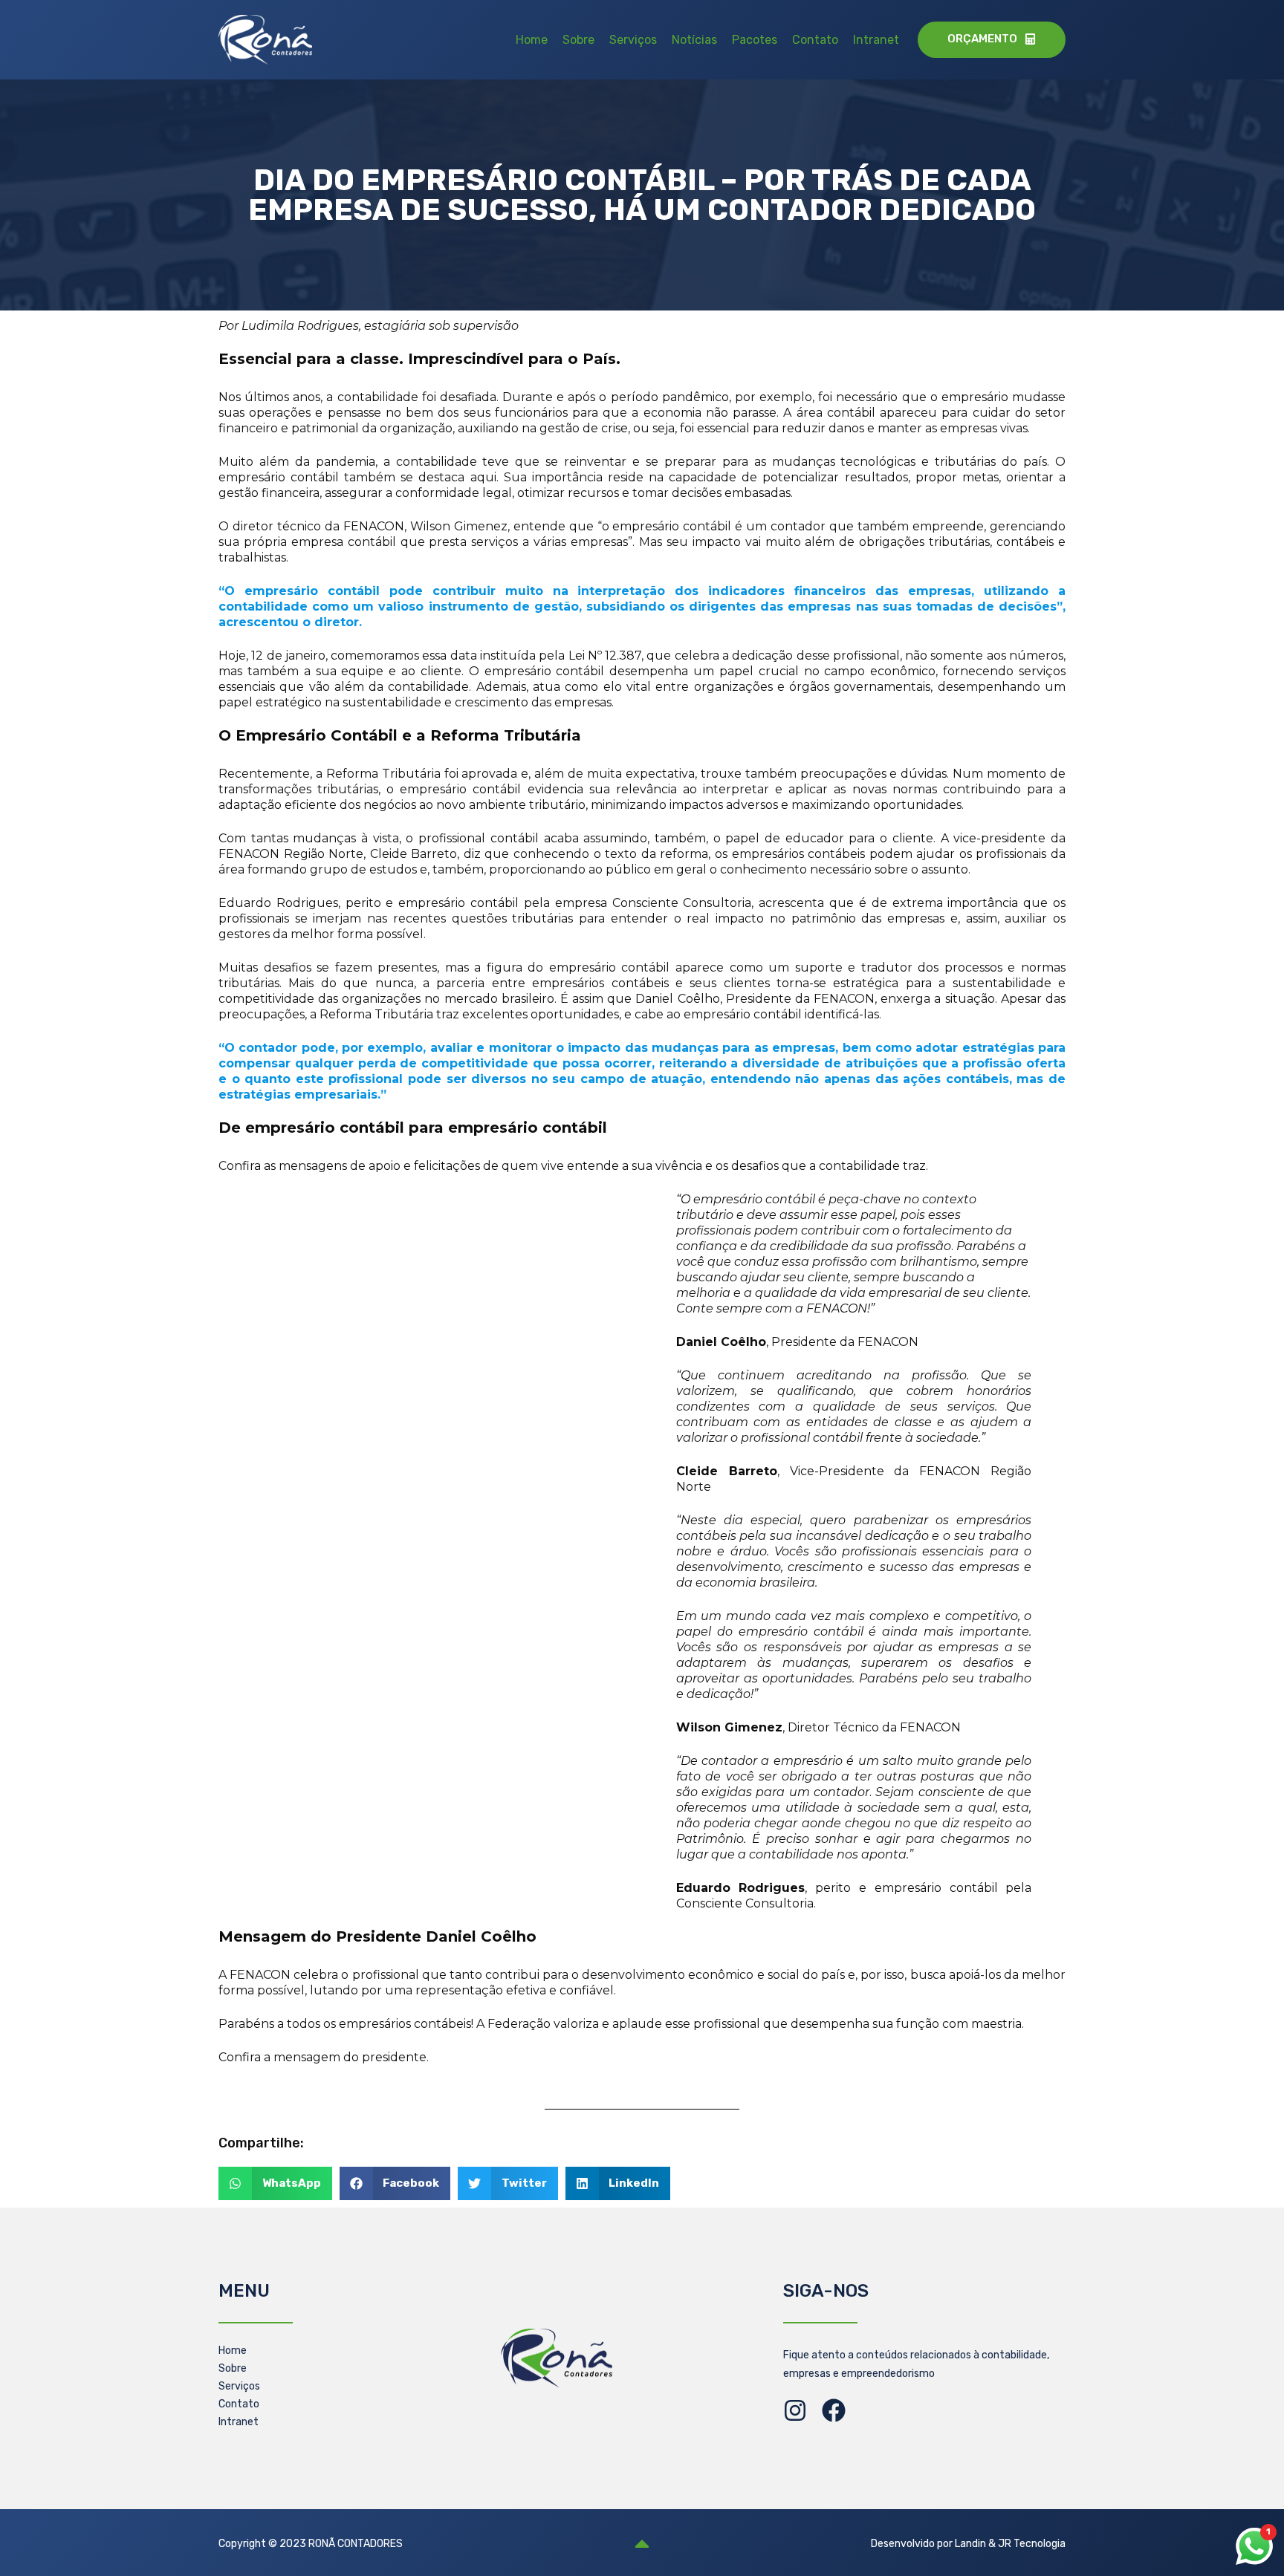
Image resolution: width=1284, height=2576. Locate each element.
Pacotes (755, 40)
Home (532, 40)
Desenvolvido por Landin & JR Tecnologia (968, 2544)
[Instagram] (795, 2410)
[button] (275, 2183)
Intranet (876, 40)
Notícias (694, 40)
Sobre (578, 40)
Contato (815, 40)
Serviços (633, 40)
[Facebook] (834, 2410)
